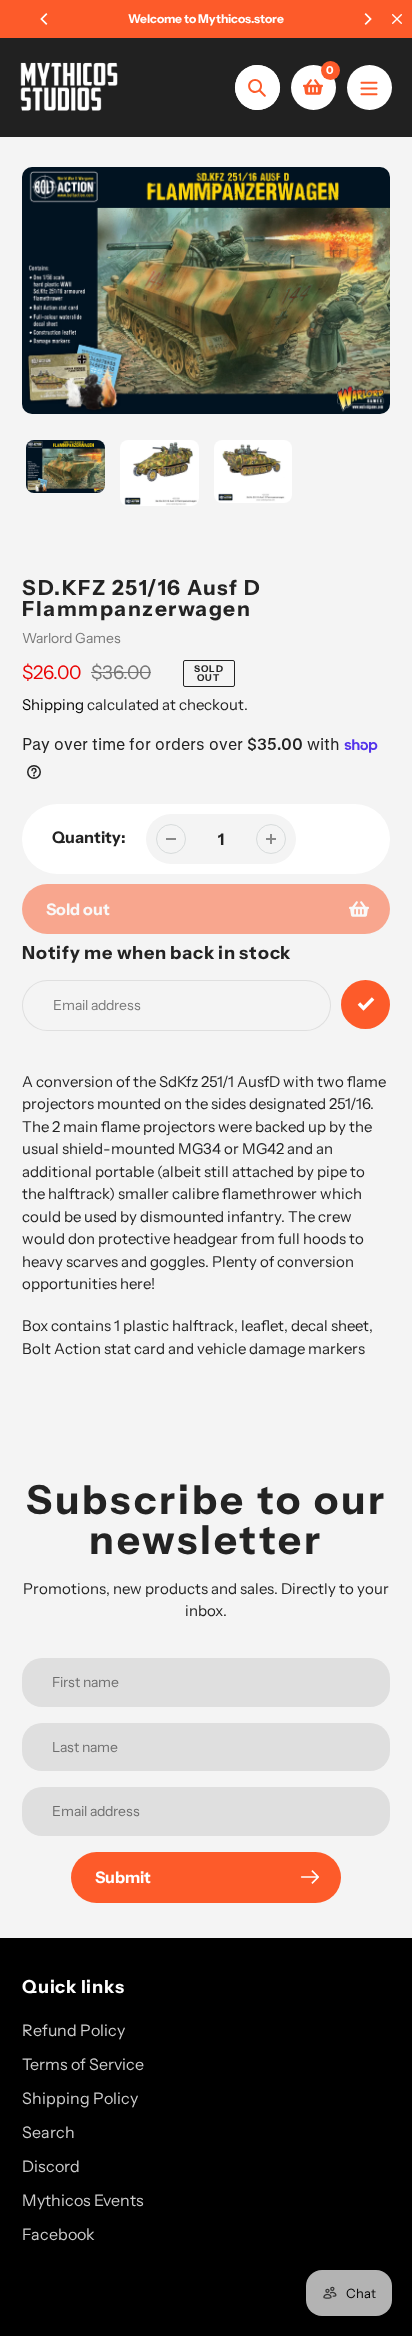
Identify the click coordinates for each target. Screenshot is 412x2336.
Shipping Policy (80, 2098)
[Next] (367, 19)
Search (48, 2132)
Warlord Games (71, 638)
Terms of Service (83, 2064)
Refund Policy (73, 2030)
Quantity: (89, 837)
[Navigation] (369, 87)
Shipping (53, 704)
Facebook (58, 2234)
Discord (51, 2166)
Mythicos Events (83, 2200)
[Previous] (45, 19)
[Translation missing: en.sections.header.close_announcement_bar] (397, 19)
